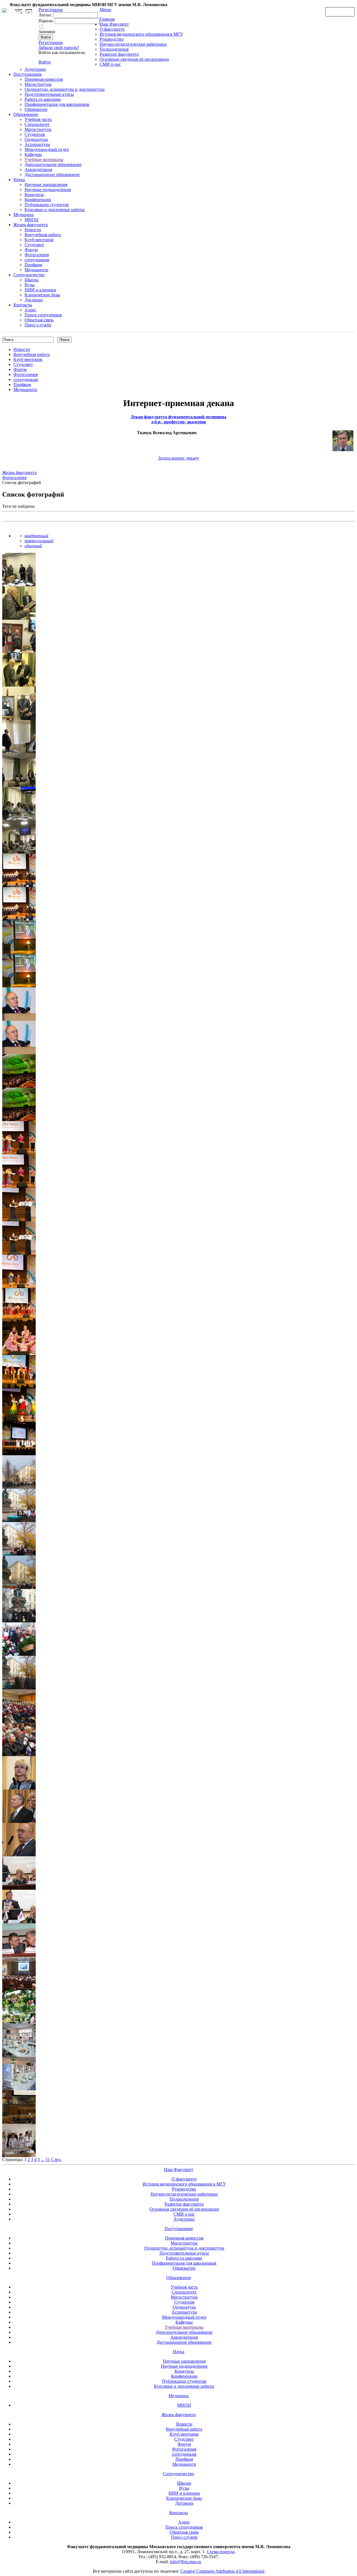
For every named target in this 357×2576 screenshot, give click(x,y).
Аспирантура (37, 144)
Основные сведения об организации (134, 59)
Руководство (112, 39)
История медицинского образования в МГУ (141, 34)
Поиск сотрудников (43, 315)
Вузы (30, 285)
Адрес (30, 310)
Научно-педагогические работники (133, 44)
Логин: (45, 15)
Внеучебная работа (43, 235)
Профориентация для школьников (57, 104)
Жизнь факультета (31, 225)
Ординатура (36, 139)
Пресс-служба (38, 325)
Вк (19, 12)
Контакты (23, 305)
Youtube (29, 12)
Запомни (47, 32)
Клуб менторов (39, 240)
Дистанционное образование (52, 174)
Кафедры (33, 154)
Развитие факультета (119, 54)
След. (56, 2159)
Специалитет (37, 124)
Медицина (23, 215)
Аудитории (35, 69)
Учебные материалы (44, 159)
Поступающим (27, 74)
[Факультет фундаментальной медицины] (4, 9)
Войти (45, 62)
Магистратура (38, 84)
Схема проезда (221, 2552)
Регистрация (50, 42)
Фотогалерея (37, 255)
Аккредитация (38, 169)
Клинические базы (42, 295)
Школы (32, 280)
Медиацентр (36, 270)
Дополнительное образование (53, 164)
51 (48, 2159)
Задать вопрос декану (179, 458)
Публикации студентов (47, 205)
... (43, 2159)
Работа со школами (43, 99)
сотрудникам (37, 260)
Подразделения (114, 49)
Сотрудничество (29, 275)
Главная (107, 19)
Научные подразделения (48, 190)
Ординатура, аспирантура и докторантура (65, 89)
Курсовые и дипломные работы (55, 210)
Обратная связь (340, 11)
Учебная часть (38, 119)
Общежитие (36, 109)
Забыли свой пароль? (59, 47)
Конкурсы (34, 195)
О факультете (112, 29)
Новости (33, 230)
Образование (26, 114)
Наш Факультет (114, 24)
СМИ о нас (110, 64)
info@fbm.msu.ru (185, 2562)
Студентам (35, 134)
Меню (105, 10)
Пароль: (46, 21)
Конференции (38, 200)
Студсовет (34, 245)
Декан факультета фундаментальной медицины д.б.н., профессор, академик (178, 419)
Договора (34, 300)
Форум (31, 250)
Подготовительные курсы (49, 94)
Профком (33, 265)
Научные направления (46, 185)
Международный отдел (47, 149)
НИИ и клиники (40, 290)
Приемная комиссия (44, 79)
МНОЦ (32, 220)
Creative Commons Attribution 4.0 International (222, 2571)
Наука (19, 180)
